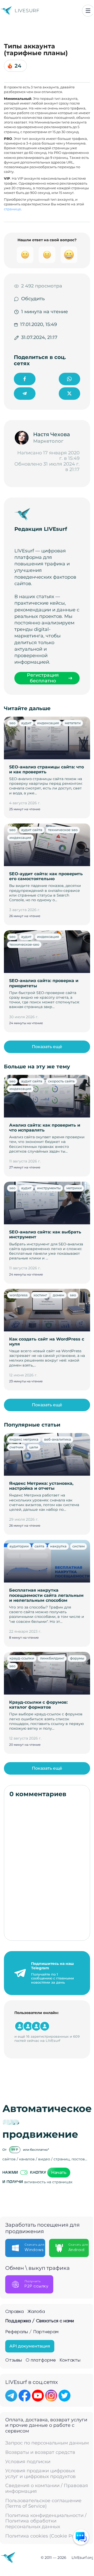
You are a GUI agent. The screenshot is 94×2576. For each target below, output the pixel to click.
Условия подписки (28, 2462)
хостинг (40, 1295)
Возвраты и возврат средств (40, 2452)
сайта (39, 1546)
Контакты (70, 2360)
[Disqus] (47, 1869)
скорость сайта (61, 1081)
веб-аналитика (58, 1439)
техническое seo (63, 830)
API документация (30, 2346)
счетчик (16, 1447)
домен (58, 1295)
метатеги (73, 723)
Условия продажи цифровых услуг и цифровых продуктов (40, 2474)
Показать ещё (47, 1047)
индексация (48, 723)
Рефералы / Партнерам (32, 2332)
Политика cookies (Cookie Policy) (45, 2536)
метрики (74, 1188)
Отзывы (14, 2360)
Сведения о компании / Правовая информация (47, 2489)
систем (78, 1546)
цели (34, 1447)
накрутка (58, 1546)
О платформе (41, 2360)
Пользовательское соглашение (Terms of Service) (43, 2504)
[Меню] (88, 11)
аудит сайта (32, 830)
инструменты (49, 1188)
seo (12, 723)
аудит (26, 723)
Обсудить (33, 299)
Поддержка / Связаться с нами (40, 2321)
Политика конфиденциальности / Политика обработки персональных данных (46, 2521)
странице (12, 209)
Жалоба (36, 2312)
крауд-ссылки (22, 1658)
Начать (59, 2172)
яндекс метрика (24, 1439)
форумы (77, 1658)
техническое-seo (24, 944)
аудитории (19, 1546)
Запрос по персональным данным (47, 2443)
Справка (14, 2312)
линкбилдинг (52, 1658)
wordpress (19, 1295)
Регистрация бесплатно (43, 678)
